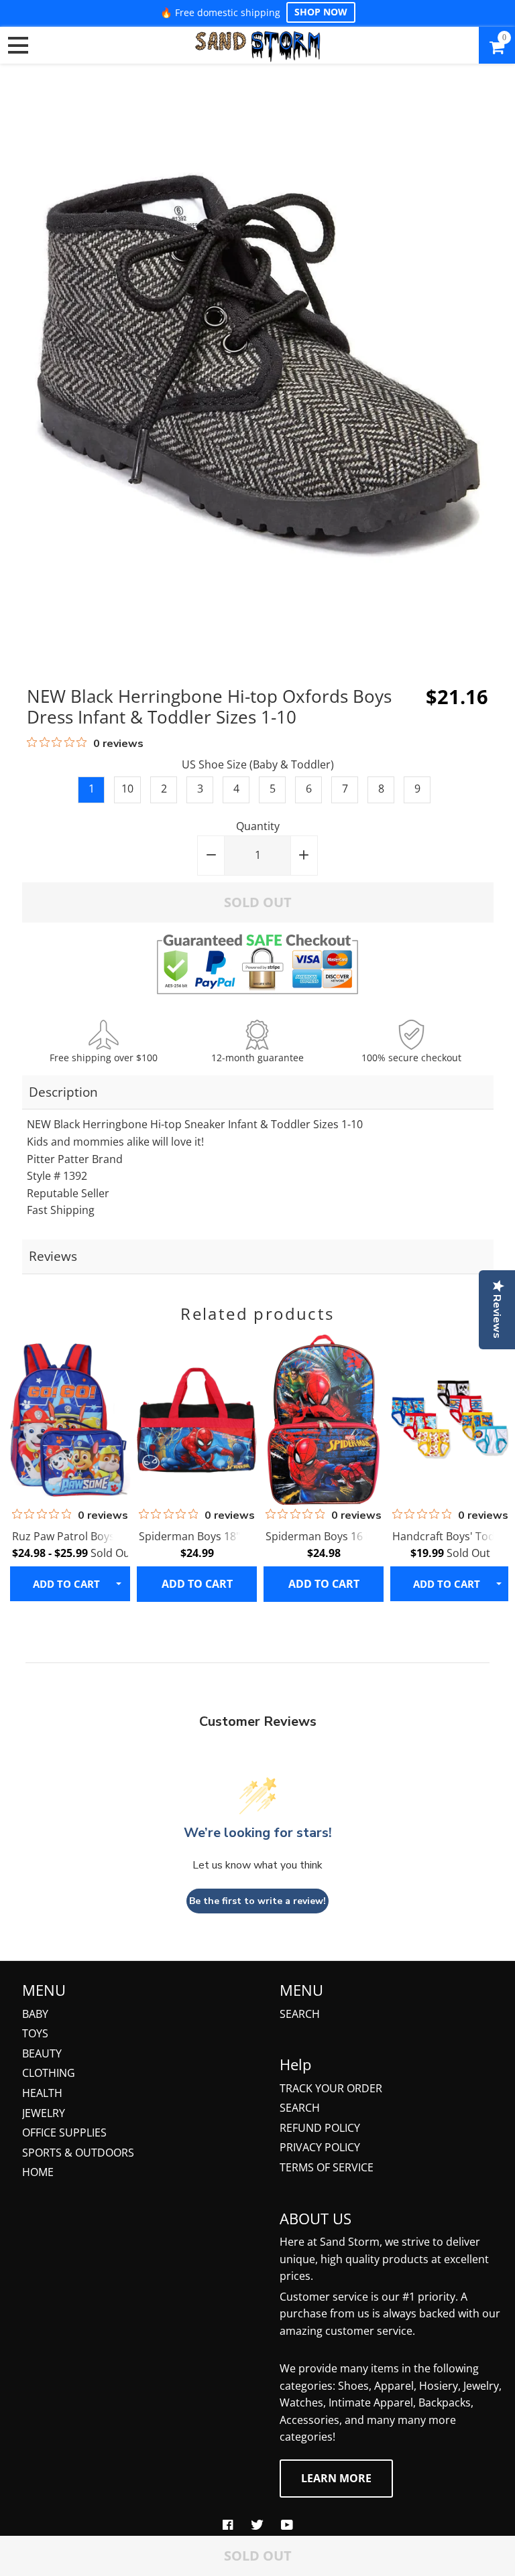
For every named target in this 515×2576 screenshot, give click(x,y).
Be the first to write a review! (257, 1901)
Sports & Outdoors (78, 2153)
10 (127, 789)
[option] (68, 1468)
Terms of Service (327, 2167)
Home (38, 2172)
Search (300, 2014)
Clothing (49, 2073)
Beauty (42, 2053)
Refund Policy (320, 2128)
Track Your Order (331, 2088)
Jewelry (44, 2113)
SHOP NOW (321, 12)
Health (42, 2093)
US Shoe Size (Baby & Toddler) (258, 764)
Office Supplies (64, 2132)
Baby (35, 2014)
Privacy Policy (320, 2147)
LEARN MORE (336, 2478)
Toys (35, 2033)
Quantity (258, 826)
